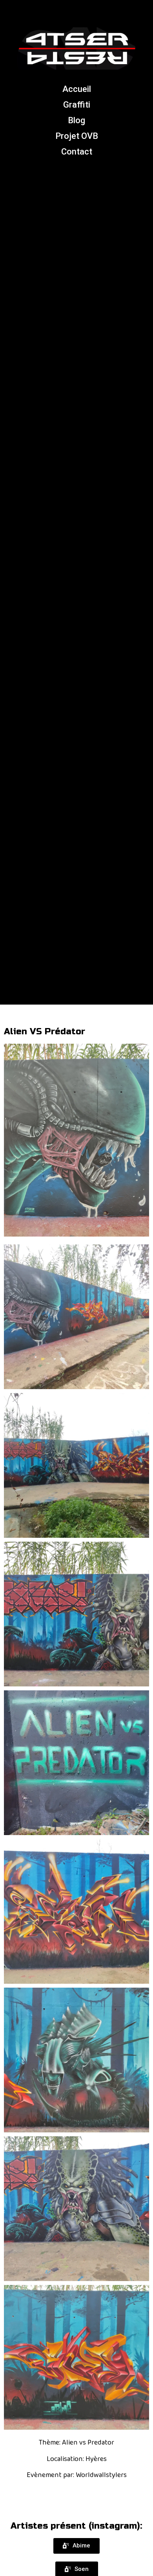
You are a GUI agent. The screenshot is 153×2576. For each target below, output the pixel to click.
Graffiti (77, 105)
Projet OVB (77, 136)
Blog (76, 120)
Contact (77, 152)
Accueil (77, 89)
